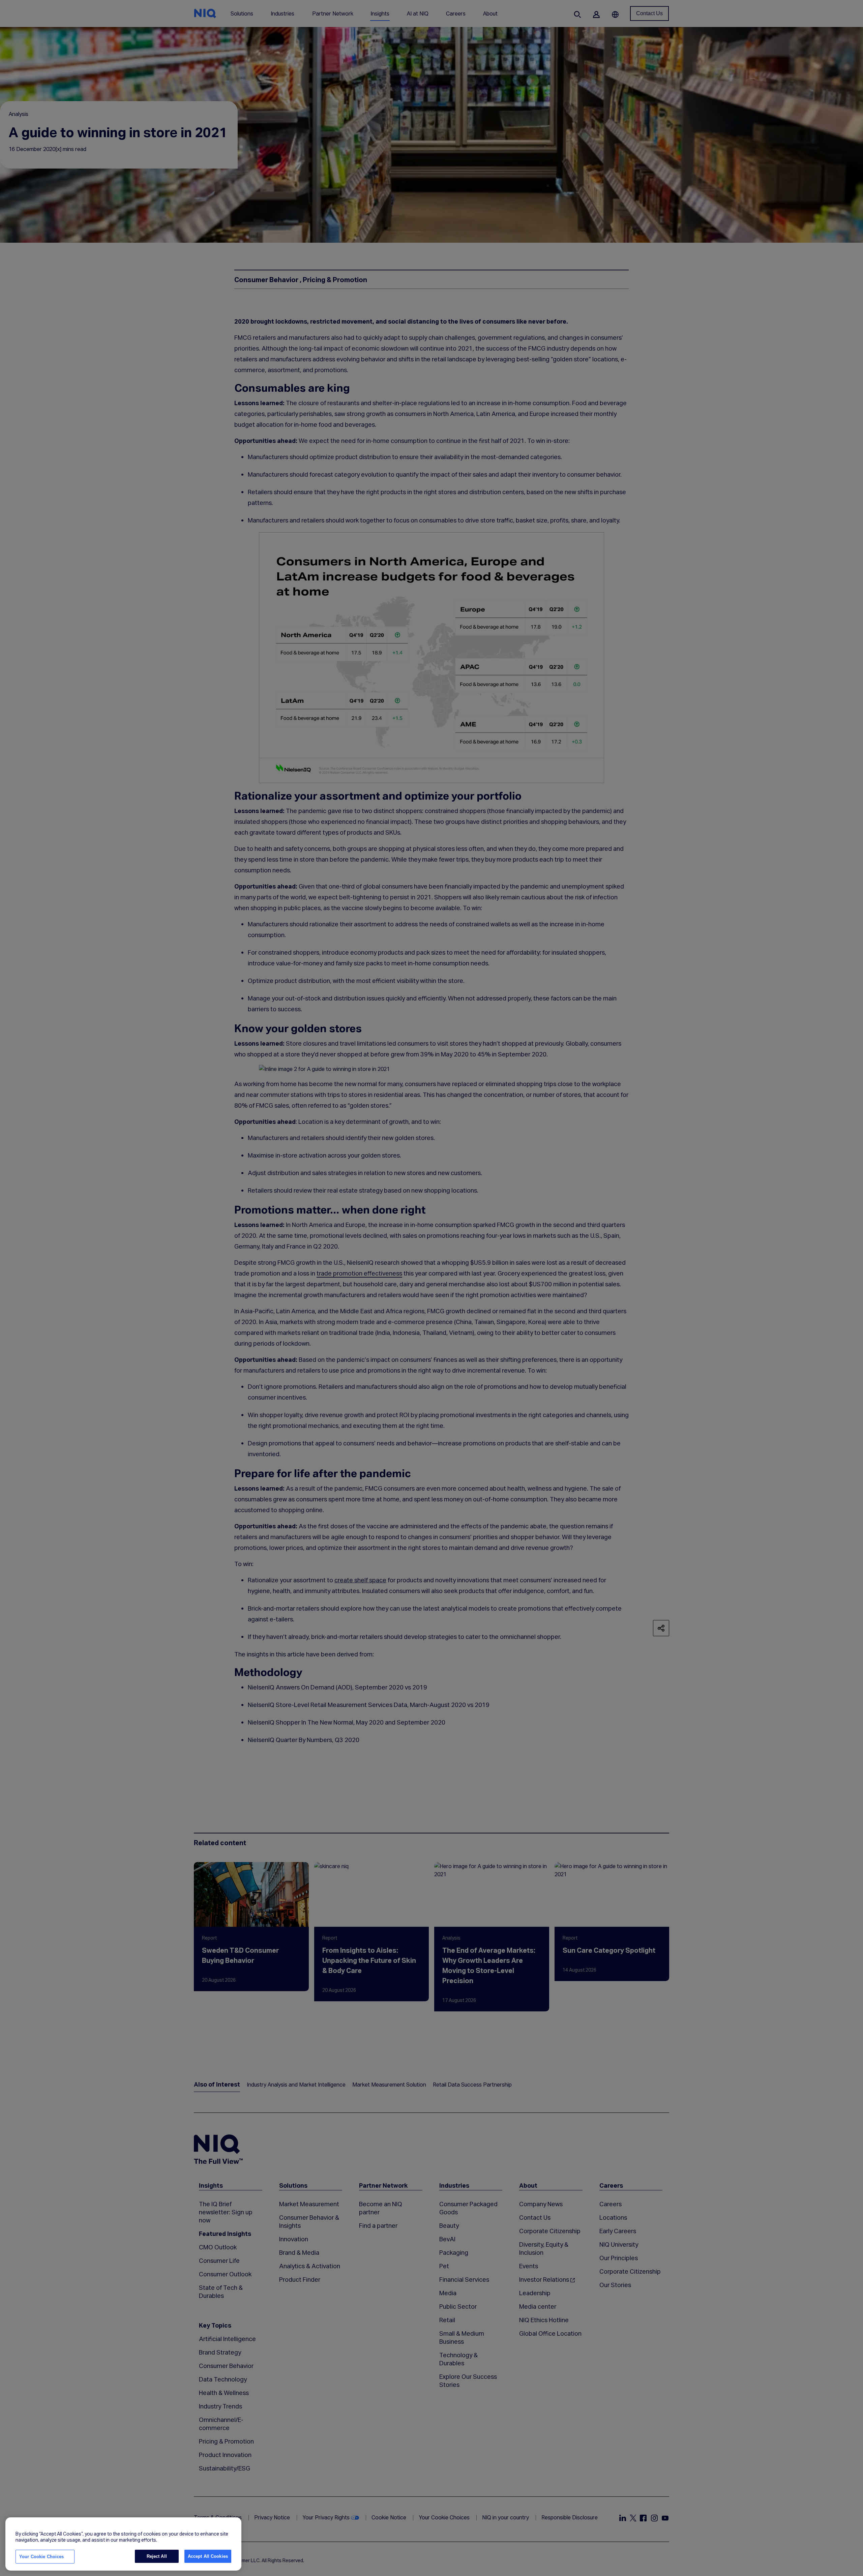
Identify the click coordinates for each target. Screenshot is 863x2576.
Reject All (157, 2556)
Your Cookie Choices (41, 2557)
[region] (123, 2544)
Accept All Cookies (208, 2556)
